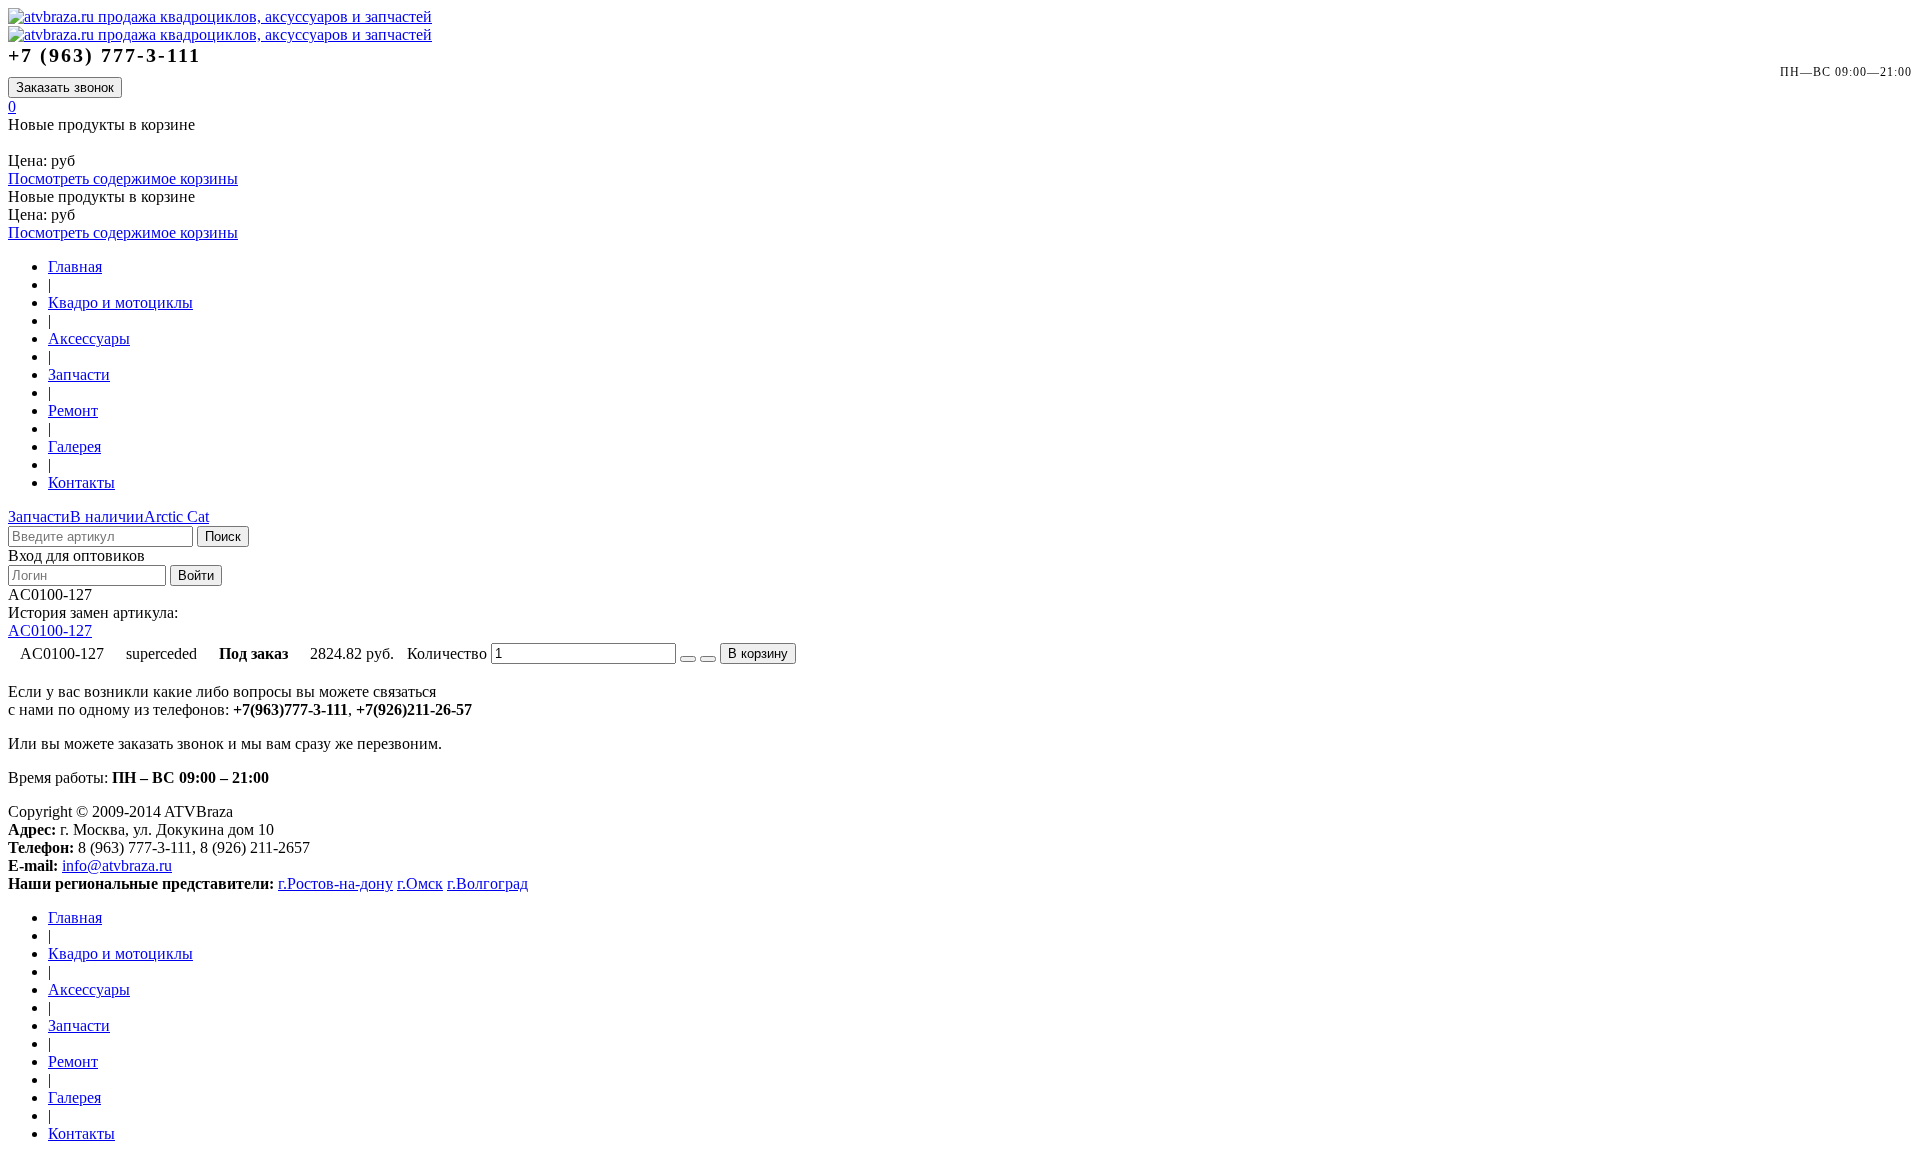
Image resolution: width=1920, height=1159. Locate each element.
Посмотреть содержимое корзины (123, 178)
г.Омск (420, 883)
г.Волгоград (487, 883)
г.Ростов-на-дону (335, 883)
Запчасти (79, 374)
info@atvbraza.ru (117, 865)
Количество (447, 653)
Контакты (81, 482)
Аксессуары (89, 338)
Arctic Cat (176, 516)
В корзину (758, 653)
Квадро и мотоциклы (120, 302)
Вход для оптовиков (76, 555)
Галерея (74, 446)
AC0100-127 (50, 630)
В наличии (107, 516)
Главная (75, 266)
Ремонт (73, 410)
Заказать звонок (65, 87)
